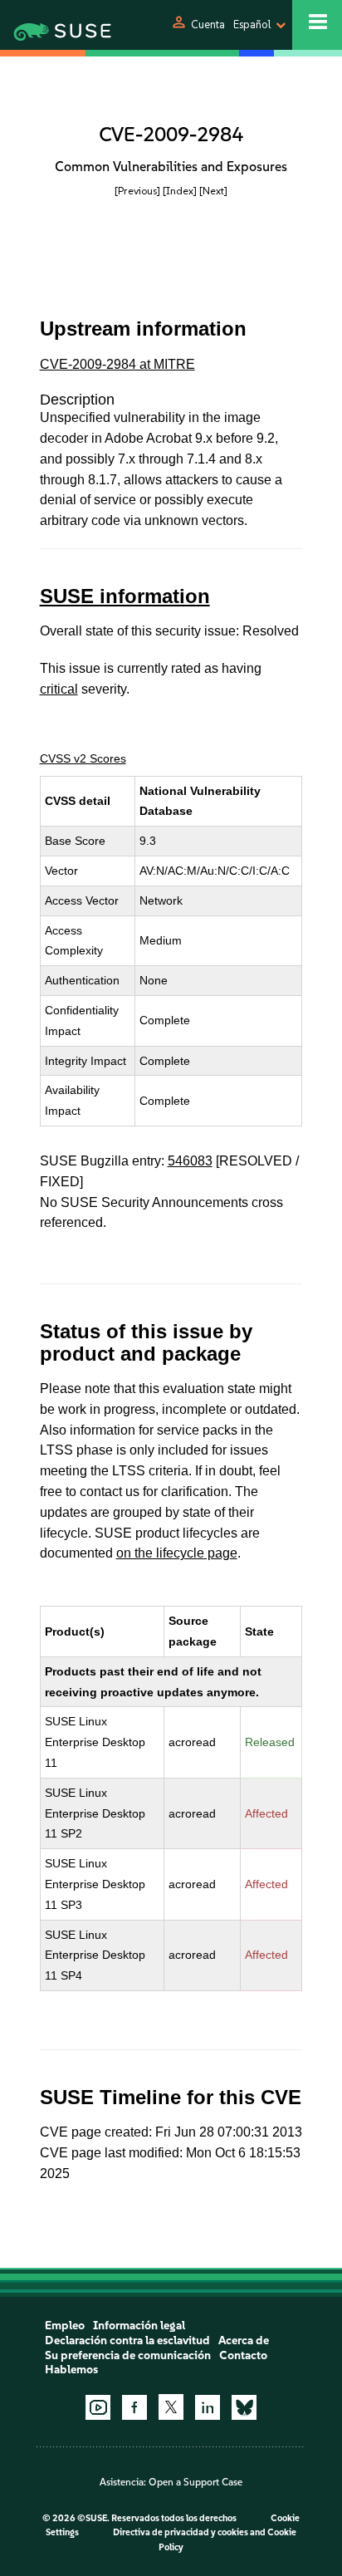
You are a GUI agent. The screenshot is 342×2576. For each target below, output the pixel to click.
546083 (190, 1161)
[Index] (180, 191)
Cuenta (208, 25)
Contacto (243, 2355)
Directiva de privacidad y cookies (181, 2532)
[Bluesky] (244, 2407)
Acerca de (244, 2340)
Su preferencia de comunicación (128, 2355)
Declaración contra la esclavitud (127, 2340)
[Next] (213, 191)
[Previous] (137, 191)
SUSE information (125, 596)
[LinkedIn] (208, 2407)
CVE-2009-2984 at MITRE (117, 364)
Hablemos (71, 2370)
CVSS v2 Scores (83, 758)
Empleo (65, 2326)
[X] (171, 2407)
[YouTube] (98, 2407)
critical (59, 689)
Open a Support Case (195, 2482)
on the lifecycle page (177, 1553)
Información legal (139, 2326)
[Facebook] (134, 2407)
